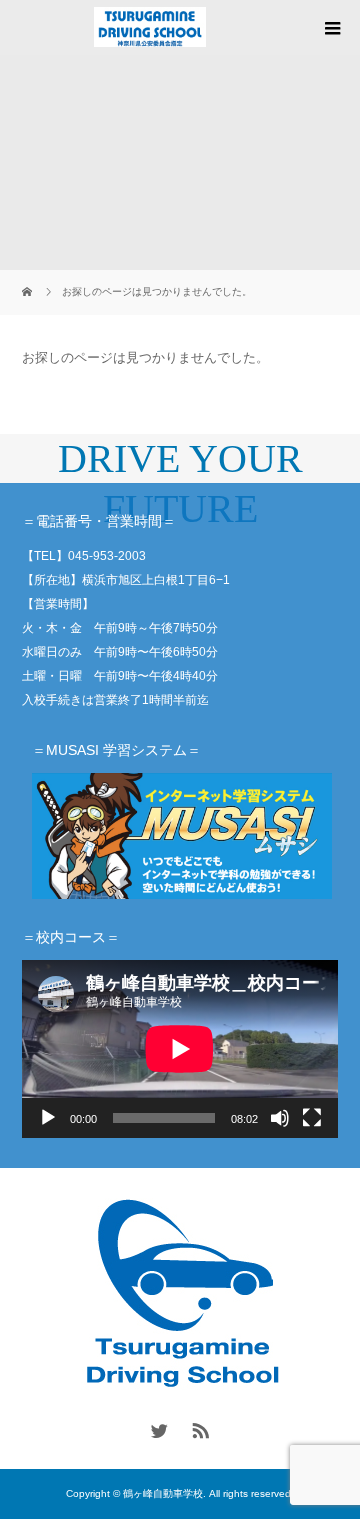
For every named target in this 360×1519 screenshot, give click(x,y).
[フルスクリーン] (312, 1118)
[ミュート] (280, 1118)
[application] (180, 1049)
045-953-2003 (107, 556)
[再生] (48, 1118)
